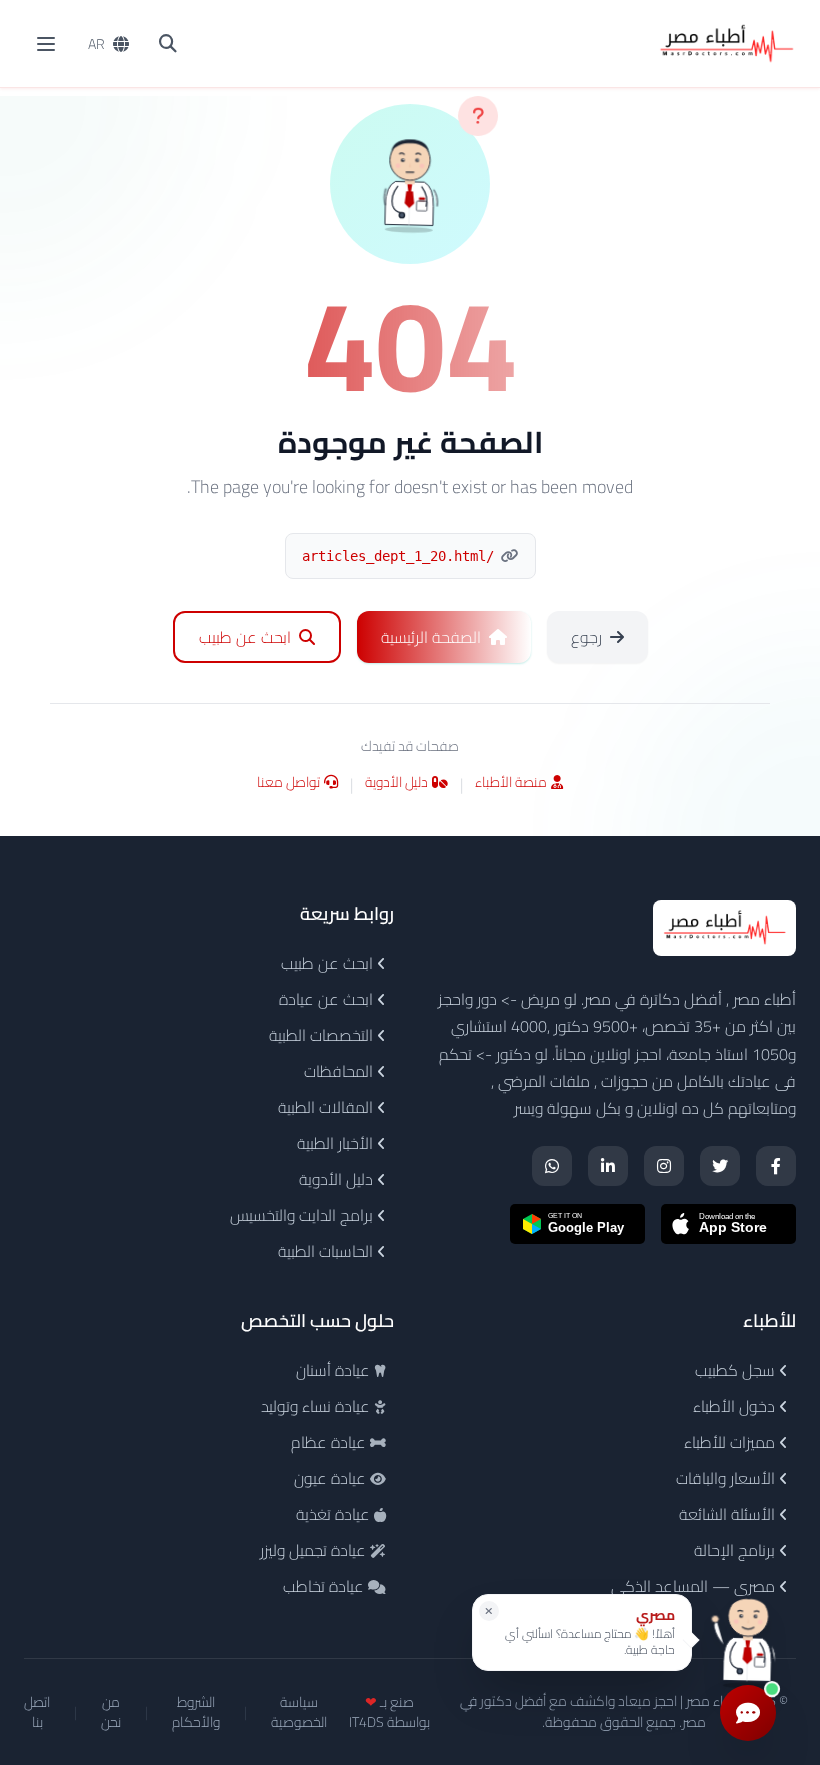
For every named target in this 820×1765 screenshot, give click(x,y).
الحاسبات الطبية (327, 1251)
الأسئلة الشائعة (729, 1514)
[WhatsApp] (552, 1166)
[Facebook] (776, 1166)
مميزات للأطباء (731, 1442)
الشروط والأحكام (196, 1712)
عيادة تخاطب (325, 1586)
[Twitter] (720, 1166)
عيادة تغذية (335, 1514)
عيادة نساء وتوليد (317, 1406)
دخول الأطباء (736, 1406)
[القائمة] (46, 44)
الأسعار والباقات (727, 1478)
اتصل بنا (37, 1712)
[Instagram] (664, 1166)
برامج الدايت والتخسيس (303, 1215)
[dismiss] (489, 1611)
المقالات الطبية (327, 1107)
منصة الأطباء (511, 783)
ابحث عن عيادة (328, 999)
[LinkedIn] (608, 1166)
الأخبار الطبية (337, 1143)
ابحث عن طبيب (329, 963)
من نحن (111, 1712)
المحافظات (340, 1071)
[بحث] (168, 44)
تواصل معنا (288, 783)
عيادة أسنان (335, 1370)
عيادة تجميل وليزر (315, 1550)
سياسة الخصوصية (299, 1712)
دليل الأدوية (396, 783)
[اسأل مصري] (748, 1639)
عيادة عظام (330, 1442)
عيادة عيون (332, 1478)
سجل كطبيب (737, 1370)
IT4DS (366, 1722)
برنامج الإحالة (736, 1550)
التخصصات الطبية (323, 1035)
